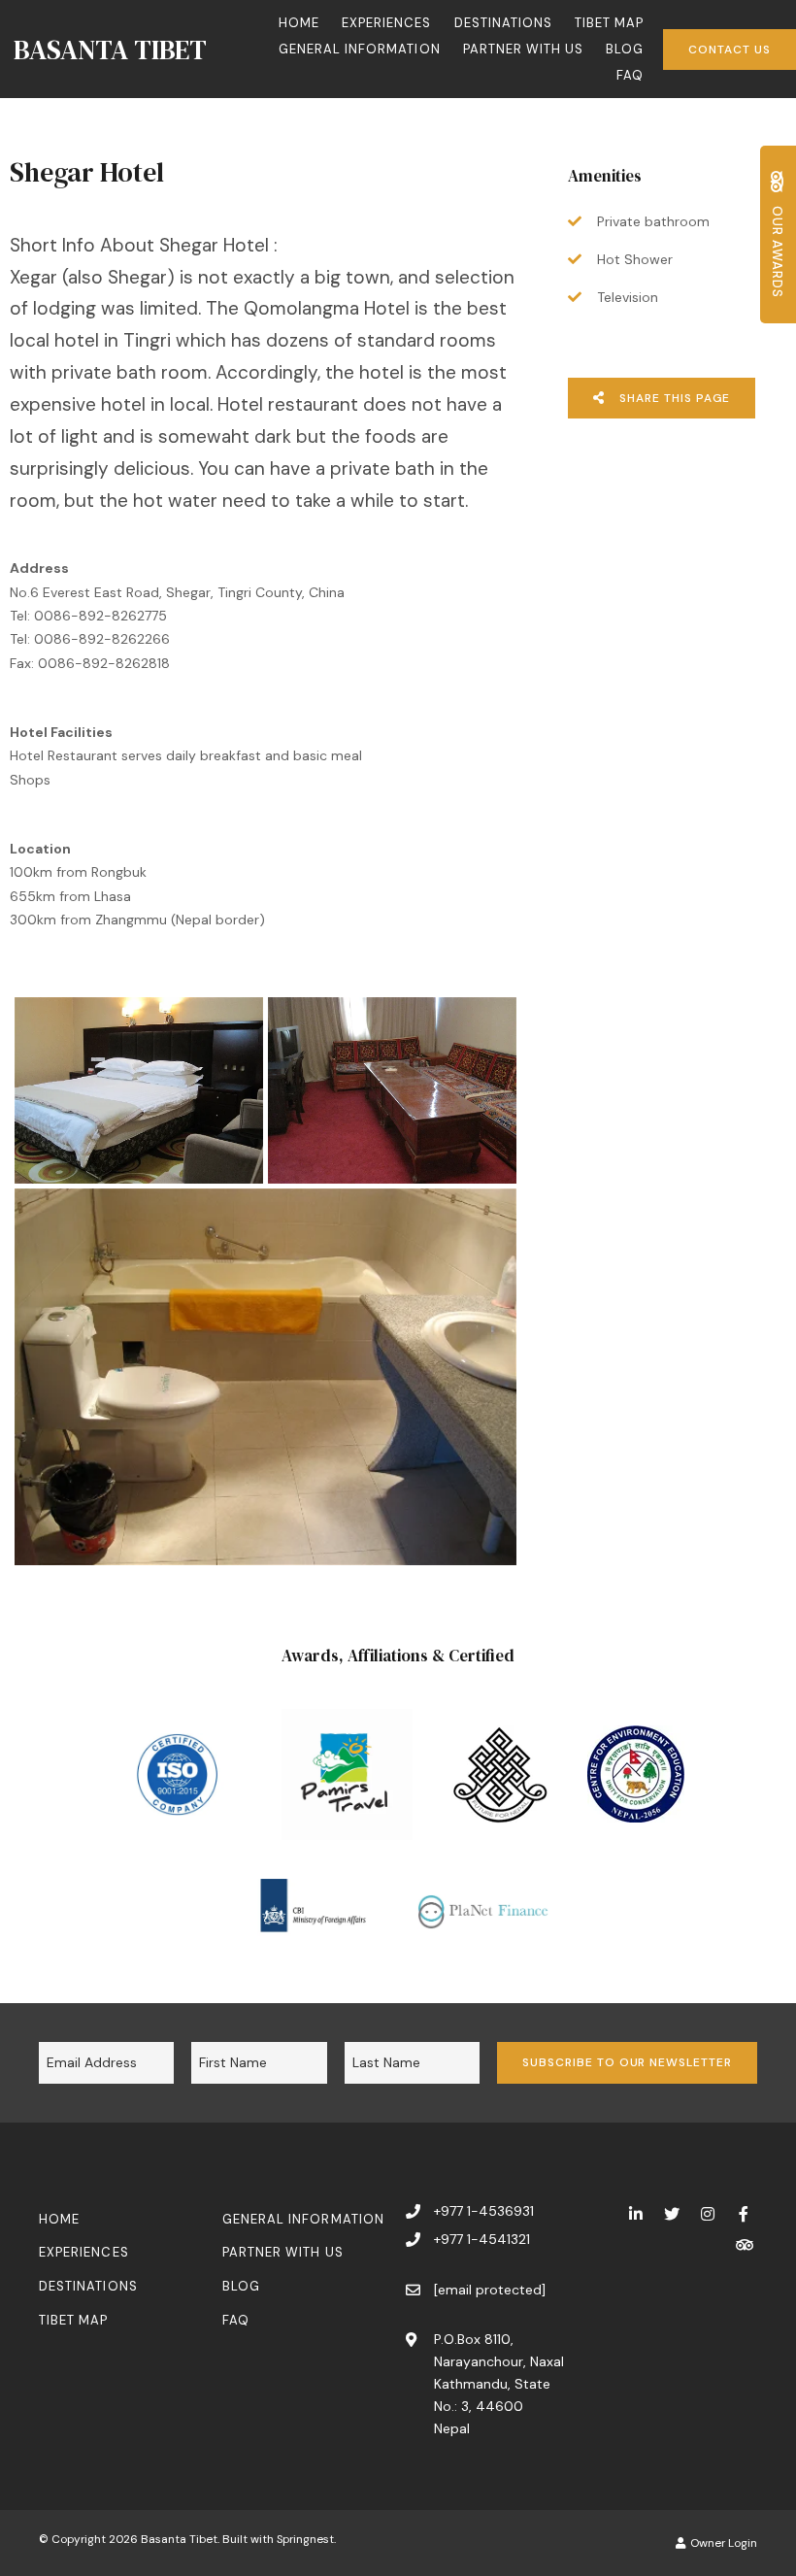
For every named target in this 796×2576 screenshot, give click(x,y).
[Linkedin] (636, 2213)
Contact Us (730, 50)
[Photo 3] (265, 1377)
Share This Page (673, 398)
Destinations (503, 23)
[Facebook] (744, 2213)
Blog (625, 49)
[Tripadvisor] (744, 2244)
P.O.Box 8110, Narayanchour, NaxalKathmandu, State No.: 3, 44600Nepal (499, 2384)
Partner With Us (524, 49)
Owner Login (722, 2543)
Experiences (386, 23)
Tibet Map (609, 23)
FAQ (630, 75)
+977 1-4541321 (482, 2239)
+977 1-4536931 (484, 2211)
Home (299, 23)
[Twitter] (672, 2213)
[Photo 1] (139, 1090)
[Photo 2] (392, 1090)
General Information (360, 49)
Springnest (305, 2539)
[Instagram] (708, 2213)
